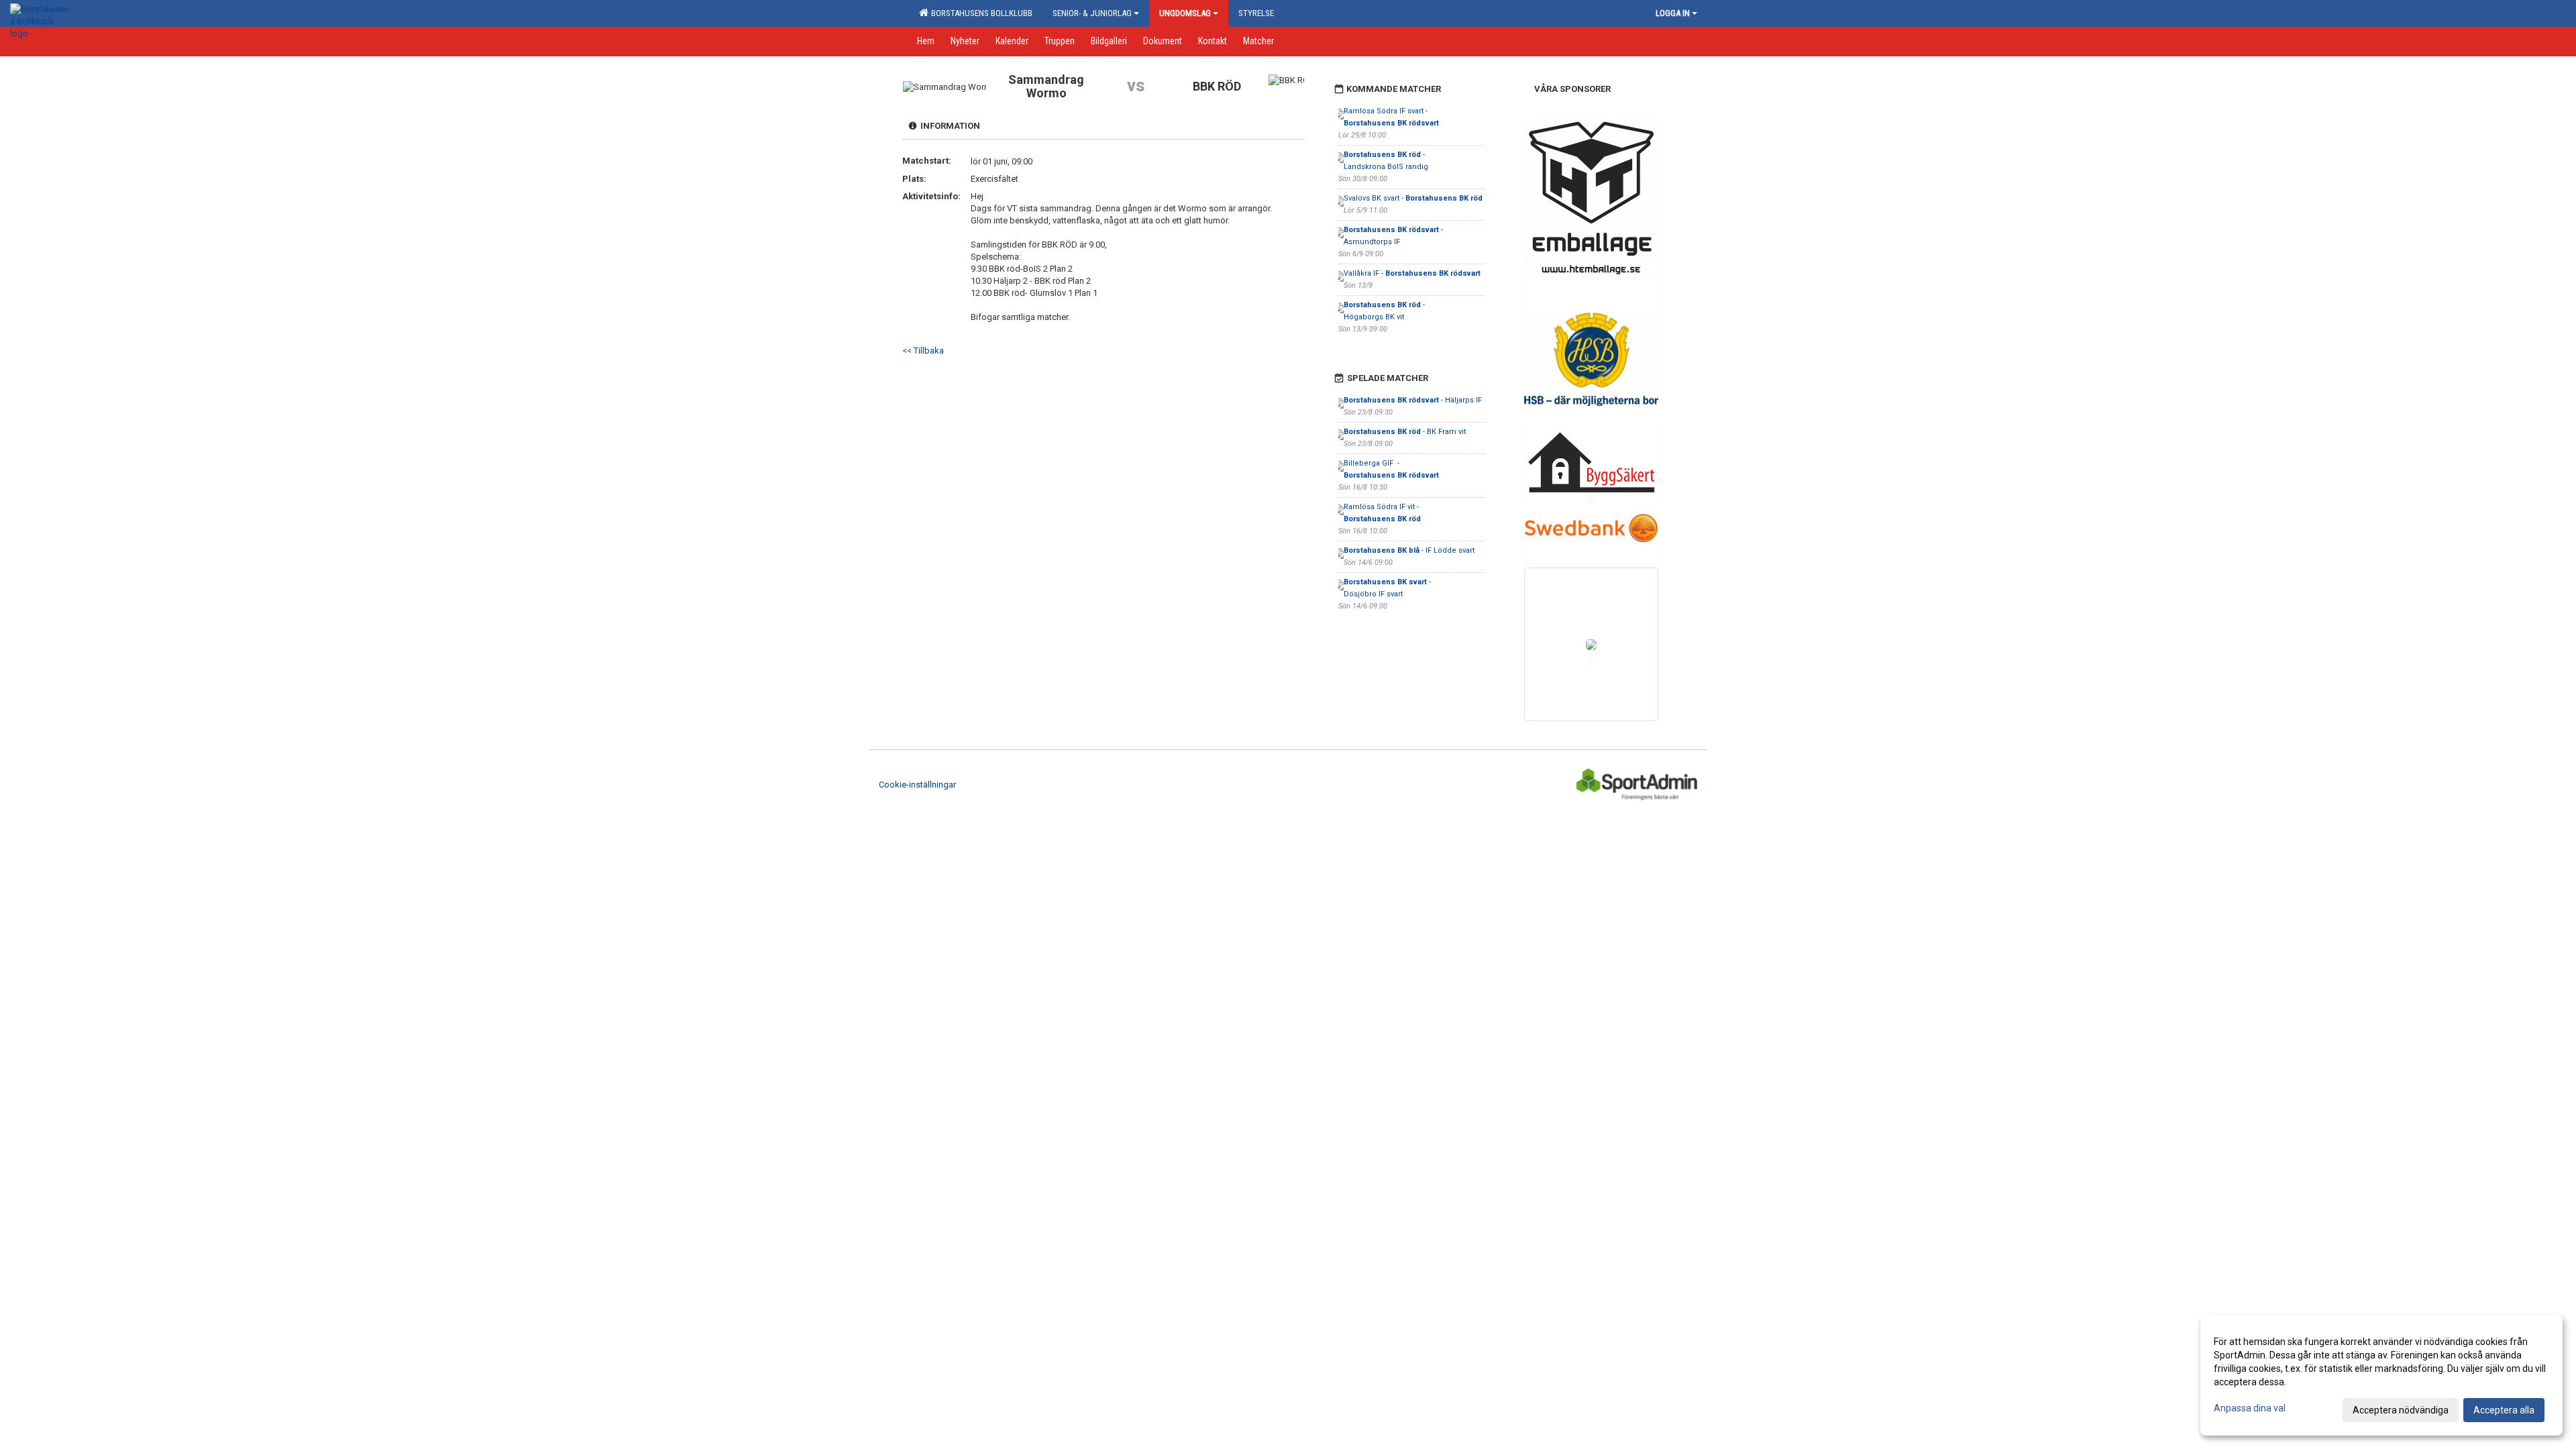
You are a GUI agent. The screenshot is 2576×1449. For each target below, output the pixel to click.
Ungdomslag (1185, 13)
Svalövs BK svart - (1413, 198)
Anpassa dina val (2250, 1408)
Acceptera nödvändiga (2401, 1410)
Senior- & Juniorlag (1092, 13)
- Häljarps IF (1414, 400)
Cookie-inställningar (917, 785)
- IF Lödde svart (1409, 550)
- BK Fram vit (1405, 432)
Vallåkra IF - (1412, 273)
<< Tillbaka (923, 351)
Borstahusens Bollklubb (980, 13)
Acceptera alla (2504, 1410)
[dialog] (2381, 1375)
